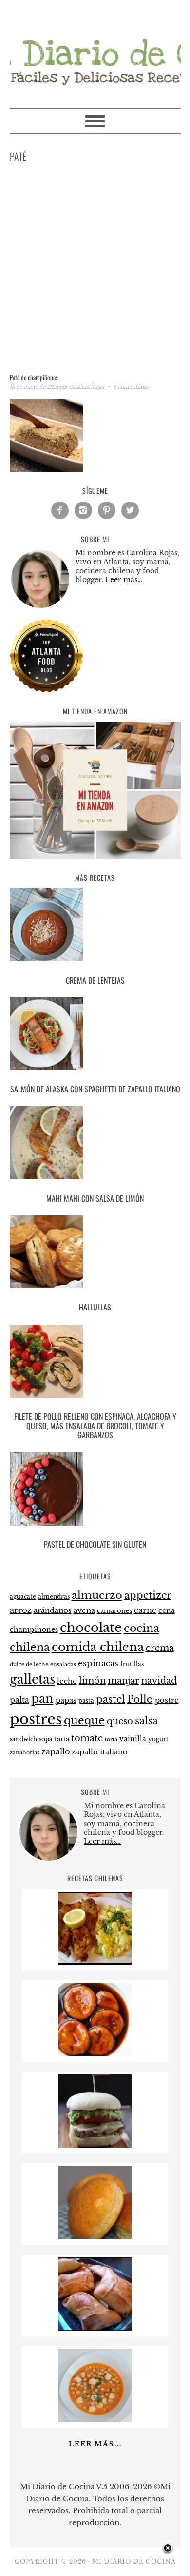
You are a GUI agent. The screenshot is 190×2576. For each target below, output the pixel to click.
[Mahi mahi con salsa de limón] (95, 1144)
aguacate (23, 1597)
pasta (86, 1701)
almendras (54, 1597)
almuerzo (97, 1595)
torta (111, 1740)
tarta (62, 1739)
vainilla (133, 1739)
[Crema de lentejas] (95, 926)
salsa (146, 1721)
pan (42, 1699)
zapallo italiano (100, 1752)
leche (67, 1681)
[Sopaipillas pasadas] (95, 2053)
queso (120, 1721)
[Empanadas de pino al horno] (95, 2328)
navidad (159, 1681)
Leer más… (124, 580)
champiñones (34, 1630)
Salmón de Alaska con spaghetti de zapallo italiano (95, 1089)
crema (160, 1648)
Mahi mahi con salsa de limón (95, 1198)
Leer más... (95, 2444)
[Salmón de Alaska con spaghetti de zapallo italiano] (95, 1036)
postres (36, 1719)
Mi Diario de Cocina (95, 50)
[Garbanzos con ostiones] (95, 2419)
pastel (111, 1699)
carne (145, 1610)
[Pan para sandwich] (95, 2236)
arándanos (53, 1610)
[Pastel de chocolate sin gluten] (95, 1491)
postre (167, 1700)
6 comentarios (131, 387)
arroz (21, 1610)
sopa (46, 1739)
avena (84, 1610)
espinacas (98, 1663)
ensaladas (63, 1664)
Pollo (140, 1699)
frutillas (132, 1664)
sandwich (23, 1739)
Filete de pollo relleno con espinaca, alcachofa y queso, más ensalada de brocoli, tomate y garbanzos (95, 1426)
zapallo (56, 1752)
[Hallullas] (95, 1254)
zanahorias (25, 1752)
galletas (32, 1680)
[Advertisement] (95, 270)
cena (167, 1610)
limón (92, 1680)
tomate (87, 1738)
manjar (123, 1681)
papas (66, 1700)
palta (19, 1700)
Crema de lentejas (95, 980)
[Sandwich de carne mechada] (95, 2145)
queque (84, 1721)
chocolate (91, 1628)
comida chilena (98, 1647)
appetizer (148, 1595)
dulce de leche (29, 1664)
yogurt (158, 1739)
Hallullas (95, 1307)
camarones (114, 1611)
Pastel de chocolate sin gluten (95, 1544)
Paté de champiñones (34, 377)
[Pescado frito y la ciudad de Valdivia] (95, 1962)
